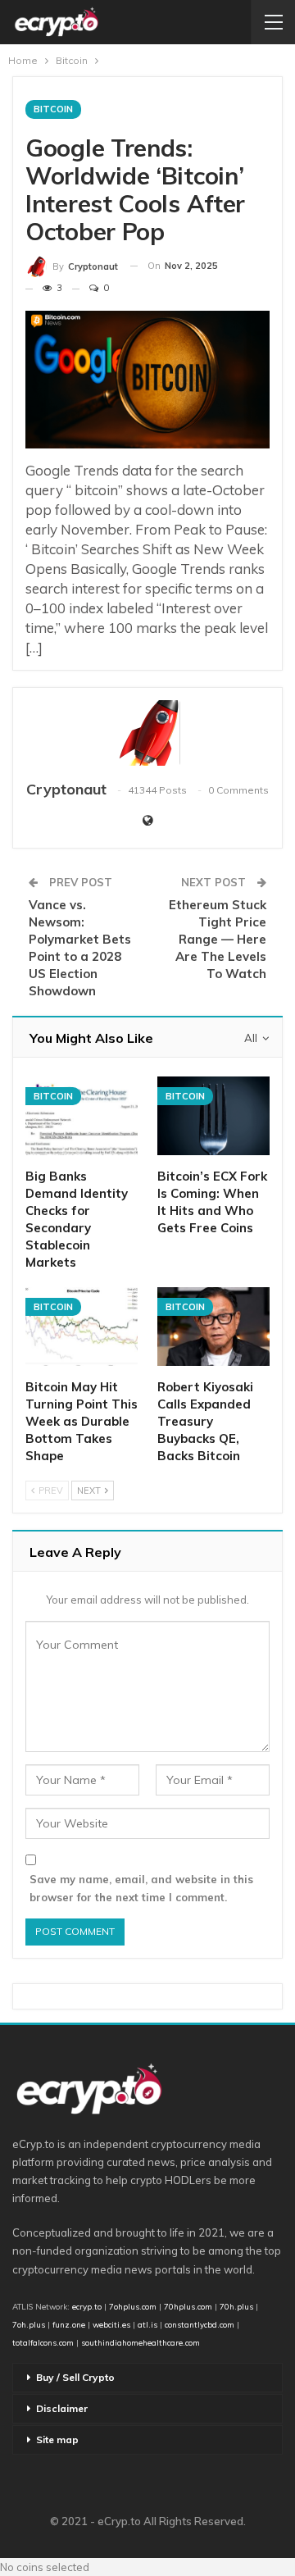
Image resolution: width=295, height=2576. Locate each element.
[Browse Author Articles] (147, 733)
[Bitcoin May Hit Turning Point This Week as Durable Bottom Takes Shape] (82, 1327)
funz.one (68, 2324)
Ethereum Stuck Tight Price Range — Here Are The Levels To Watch (218, 939)
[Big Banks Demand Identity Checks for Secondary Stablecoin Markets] (82, 1116)
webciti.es (111, 2324)
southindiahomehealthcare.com (141, 2342)
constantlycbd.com (200, 2324)
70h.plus (235, 2306)
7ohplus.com (133, 2306)
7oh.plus (29, 2324)
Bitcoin (53, 109)
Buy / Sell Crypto (75, 2377)
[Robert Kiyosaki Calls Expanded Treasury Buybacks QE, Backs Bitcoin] (213, 1327)
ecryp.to (87, 2306)
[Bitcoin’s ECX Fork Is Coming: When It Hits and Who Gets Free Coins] (213, 1116)
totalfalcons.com (43, 2342)
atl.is (147, 2324)
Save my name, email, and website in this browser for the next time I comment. (141, 1888)
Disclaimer (62, 2408)
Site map (57, 2439)
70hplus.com (188, 2306)
